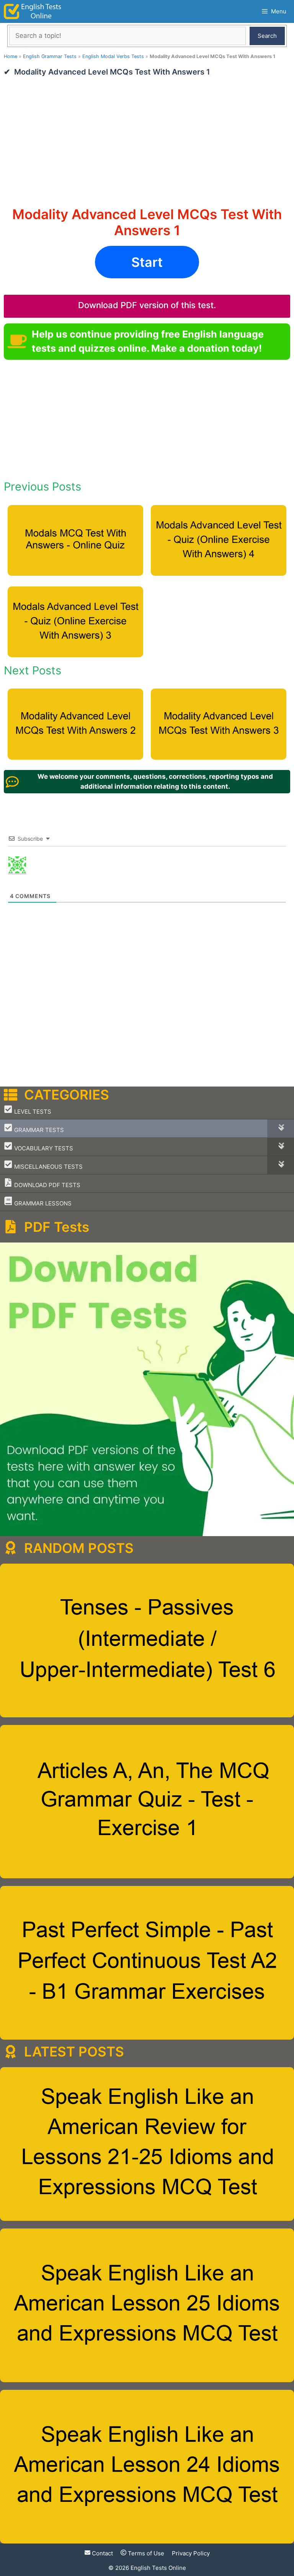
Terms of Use (145, 2553)
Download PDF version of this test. (147, 305)
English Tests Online (158, 2568)
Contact (102, 2553)
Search (267, 36)
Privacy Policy (191, 2553)
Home (11, 56)
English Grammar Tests (50, 56)
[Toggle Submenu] (281, 1128)
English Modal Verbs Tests (113, 56)
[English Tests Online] (33, 11)
